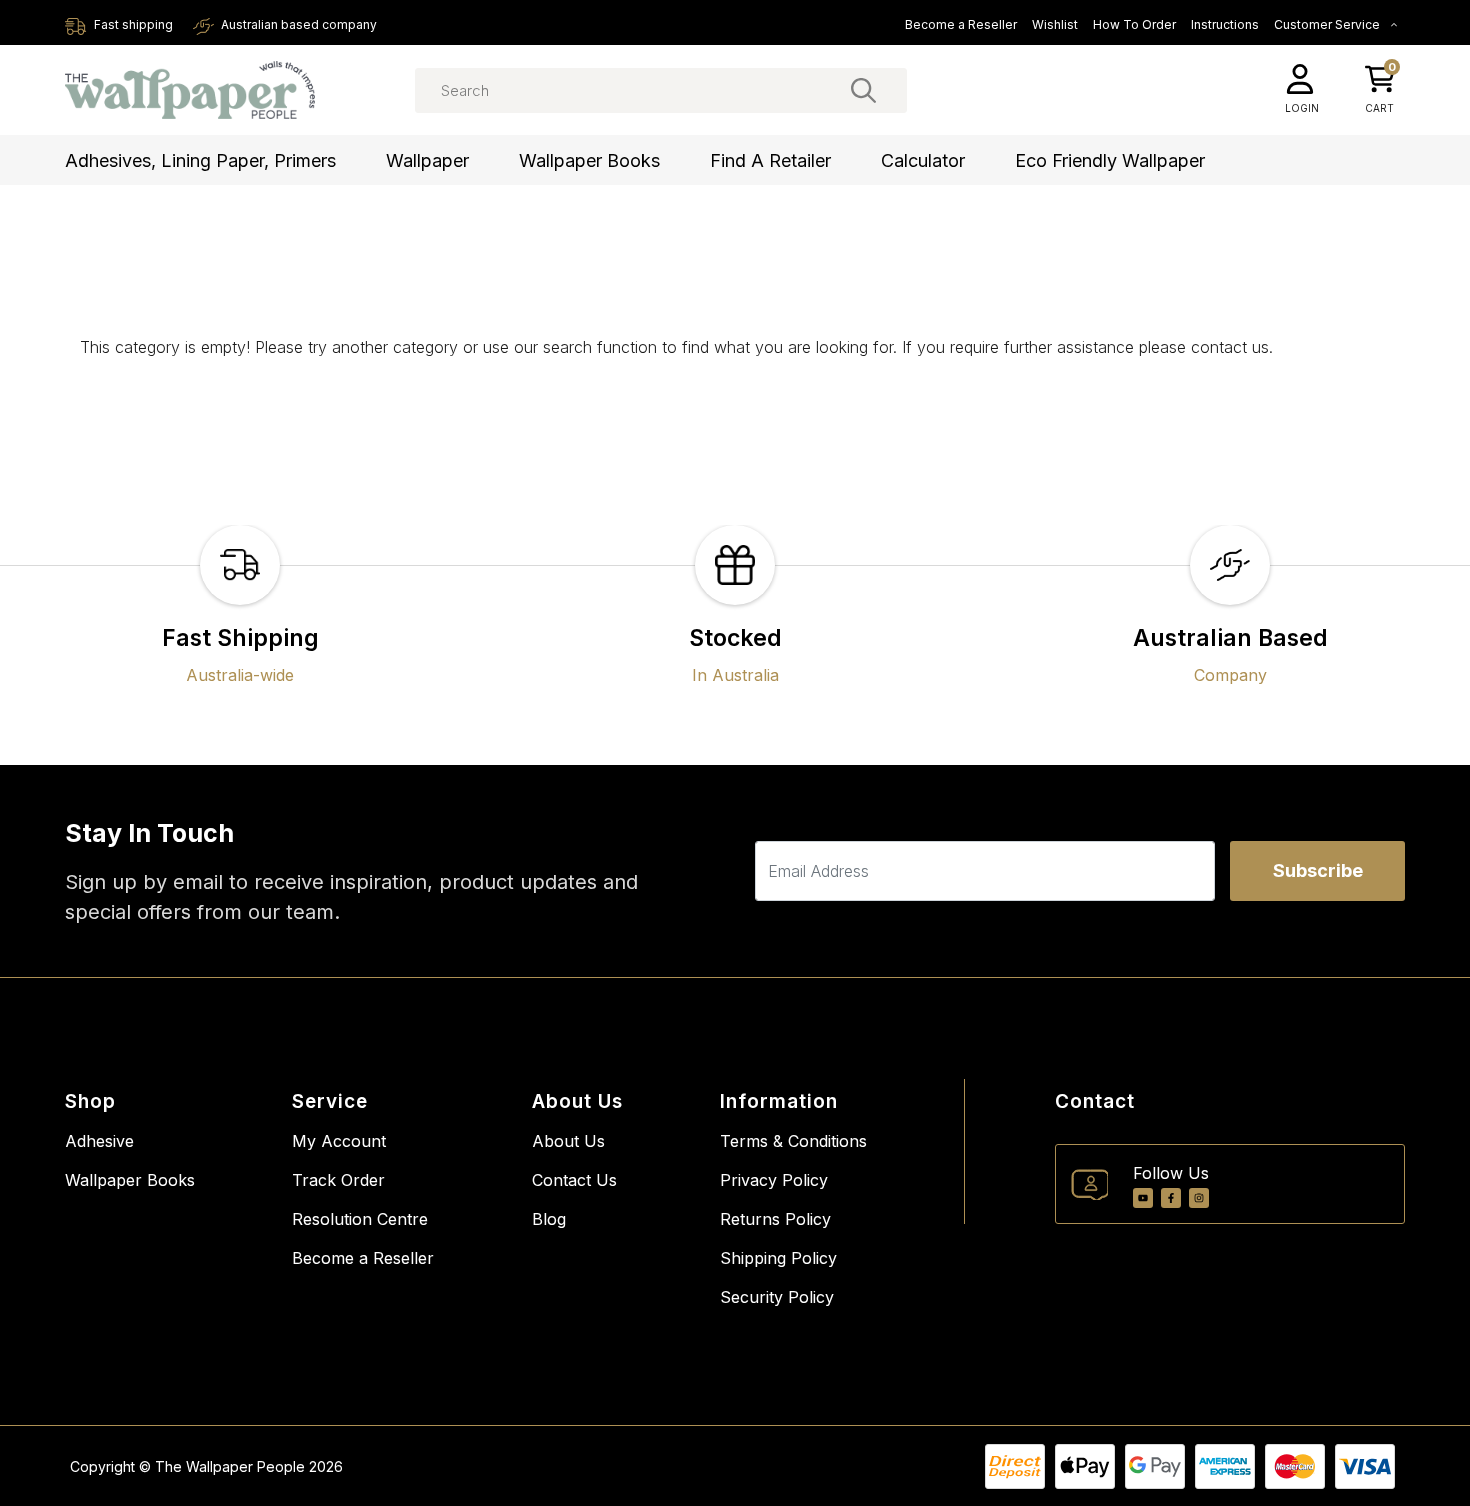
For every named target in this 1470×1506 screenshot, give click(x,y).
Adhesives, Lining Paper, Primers (200, 160)
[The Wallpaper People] (190, 90)
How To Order (1134, 24)
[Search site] (863, 90)
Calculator (923, 160)
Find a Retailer (770, 160)
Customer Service (1328, 24)
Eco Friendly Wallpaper (1110, 160)
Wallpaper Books (589, 160)
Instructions (1225, 24)
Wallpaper (427, 160)
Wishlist (1055, 24)
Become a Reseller (961, 24)
